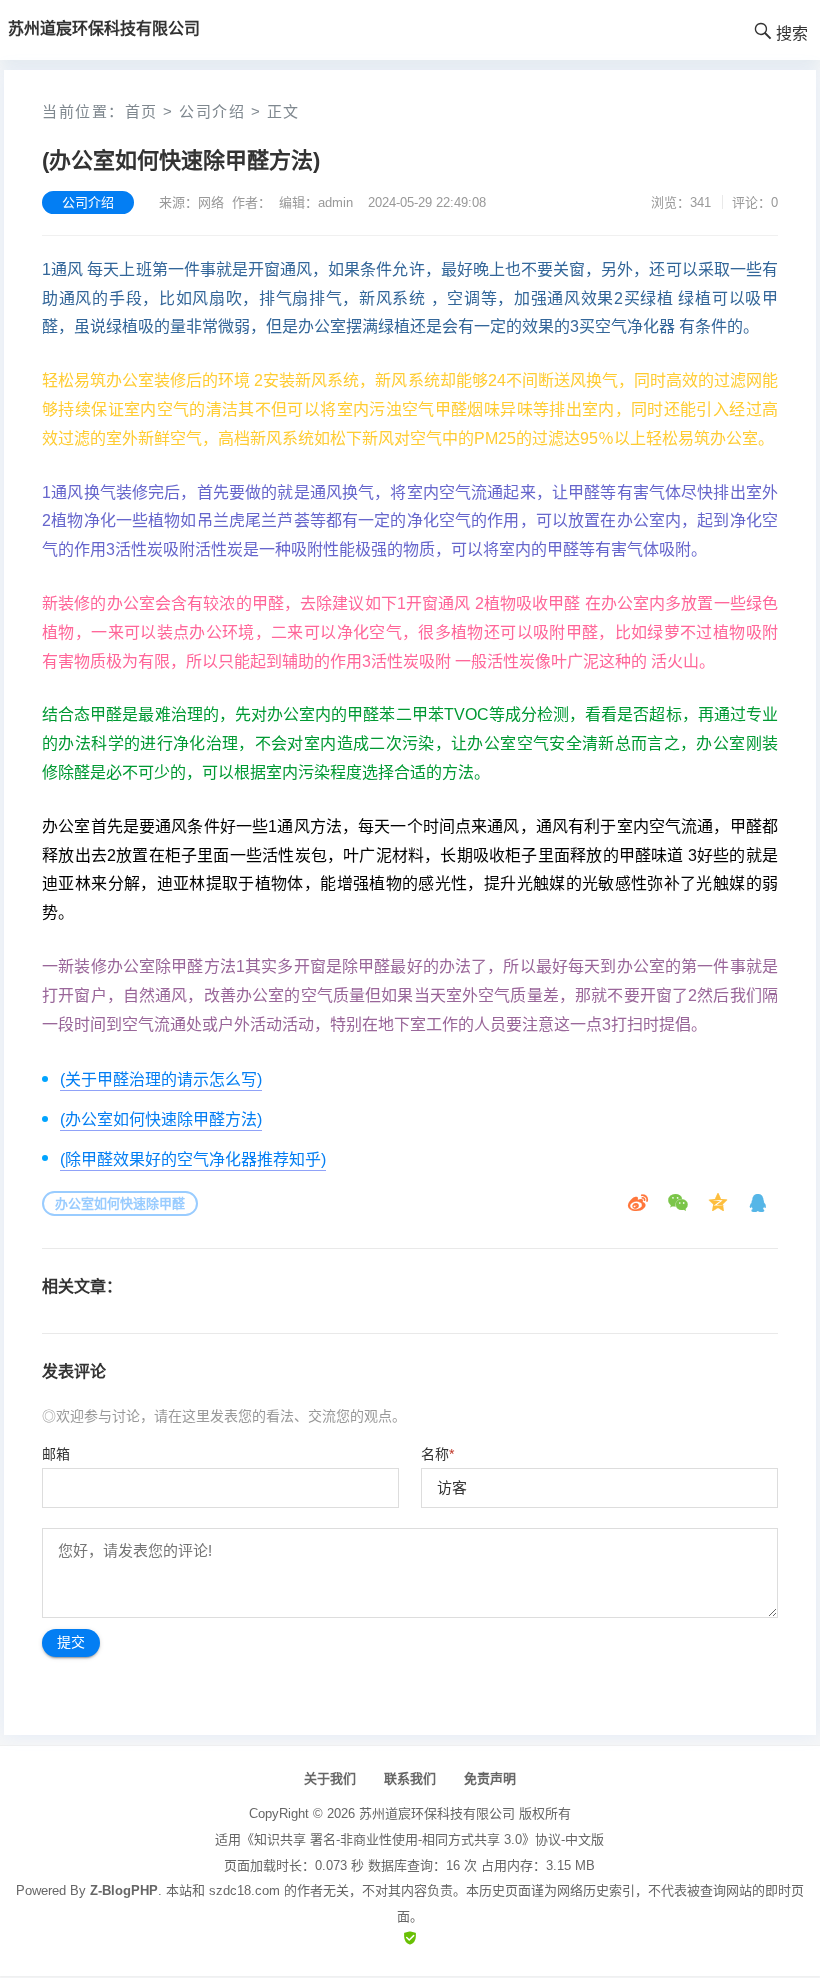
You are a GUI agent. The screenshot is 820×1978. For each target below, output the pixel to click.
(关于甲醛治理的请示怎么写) (161, 1079)
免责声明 (490, 1778)
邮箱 (56, 1454)
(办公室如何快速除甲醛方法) (161, 1119)
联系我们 (410, 1778)
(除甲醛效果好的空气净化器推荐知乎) (193, 1159)
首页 (141, 111)
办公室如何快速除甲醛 (120, 1203)
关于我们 (330, 1778)
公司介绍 (212, 111)
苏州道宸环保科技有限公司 (437, 1813)
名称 (437, 1454)
